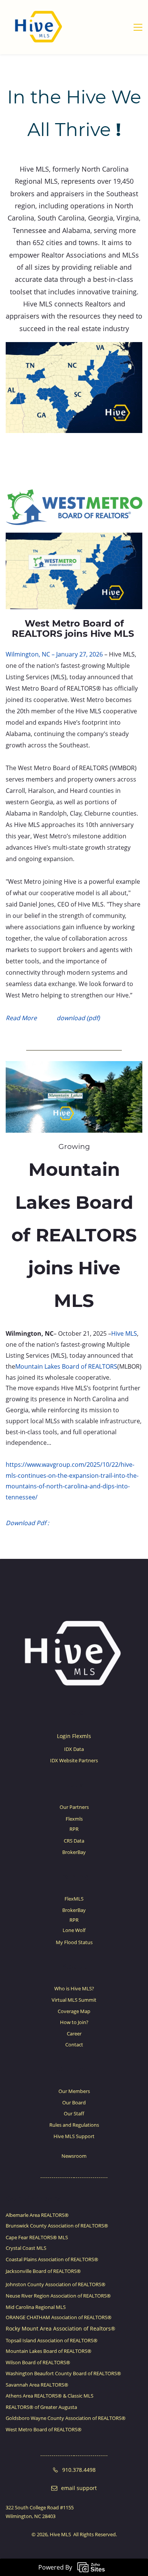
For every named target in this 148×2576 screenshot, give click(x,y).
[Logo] (39, 27)
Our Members (33, 2199)
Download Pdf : (27, 1523)
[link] (74, 347)
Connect (74, 2069)
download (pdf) (77, 1018)
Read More (21, 1018)
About (74, 1966)
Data (74, 1712)
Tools (73, 1785)
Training (73, 1877)
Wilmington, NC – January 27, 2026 (54, 654)
